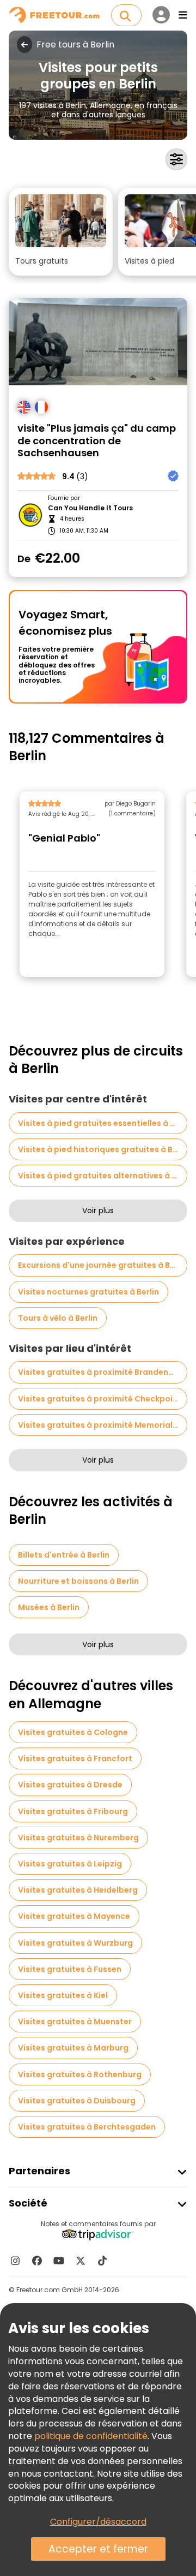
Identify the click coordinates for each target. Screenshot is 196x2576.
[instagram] (15, 2261)
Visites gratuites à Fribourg (73, 1811)
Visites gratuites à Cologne (73, 1732)
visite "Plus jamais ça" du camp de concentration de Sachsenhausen (97, 441)
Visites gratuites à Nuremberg (78, 1838)
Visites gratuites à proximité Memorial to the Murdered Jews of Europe (103, 1425)
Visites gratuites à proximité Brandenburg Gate (103, 1372)
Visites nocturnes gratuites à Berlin (88, 1292)
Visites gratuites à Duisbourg (77, 2101)
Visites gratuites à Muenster (75, 2022)
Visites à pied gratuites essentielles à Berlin (103, 1123)
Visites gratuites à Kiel (63, 1995)
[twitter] (81, 2261)
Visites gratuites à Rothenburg (80, 2074)
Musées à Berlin (49, 1607)
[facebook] (37, 2261)
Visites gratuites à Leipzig (70, 1864)
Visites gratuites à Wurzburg (75, 1943)
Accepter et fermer (98, 2549)
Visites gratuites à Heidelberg (78, 1890)
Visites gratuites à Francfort (75, 1758)
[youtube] (59, 2261)
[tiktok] (102, 2261)
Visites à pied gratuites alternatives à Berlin (103, 1176)
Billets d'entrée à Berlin (64, 1555)
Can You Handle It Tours (90, 508)
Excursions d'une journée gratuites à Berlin (103, 1265)
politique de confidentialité (91, 2436)
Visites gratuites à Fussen (70, 1969)
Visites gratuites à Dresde (70, 1785)
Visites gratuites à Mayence (74, 1916)
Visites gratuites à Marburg (73, 2048)
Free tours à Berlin (75, 45)
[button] (61, 232)
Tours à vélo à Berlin (58, 1318)
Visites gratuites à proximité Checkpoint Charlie (103, 1399)
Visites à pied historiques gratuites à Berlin (103, 1149)
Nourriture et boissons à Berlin (78, 1581)
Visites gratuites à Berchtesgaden (87, 2127)
